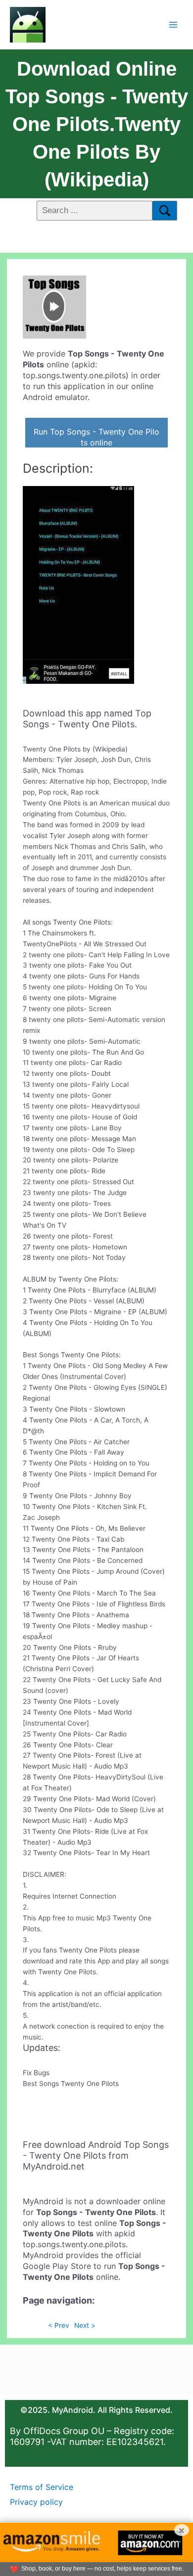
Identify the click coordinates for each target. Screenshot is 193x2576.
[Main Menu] (173, 24)
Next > (85, 2325)
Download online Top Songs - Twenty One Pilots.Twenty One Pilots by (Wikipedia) (97, 124)
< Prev (59, 2325)
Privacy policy (36, 2502)
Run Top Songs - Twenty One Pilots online (96, 437)
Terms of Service (42, 2487)
